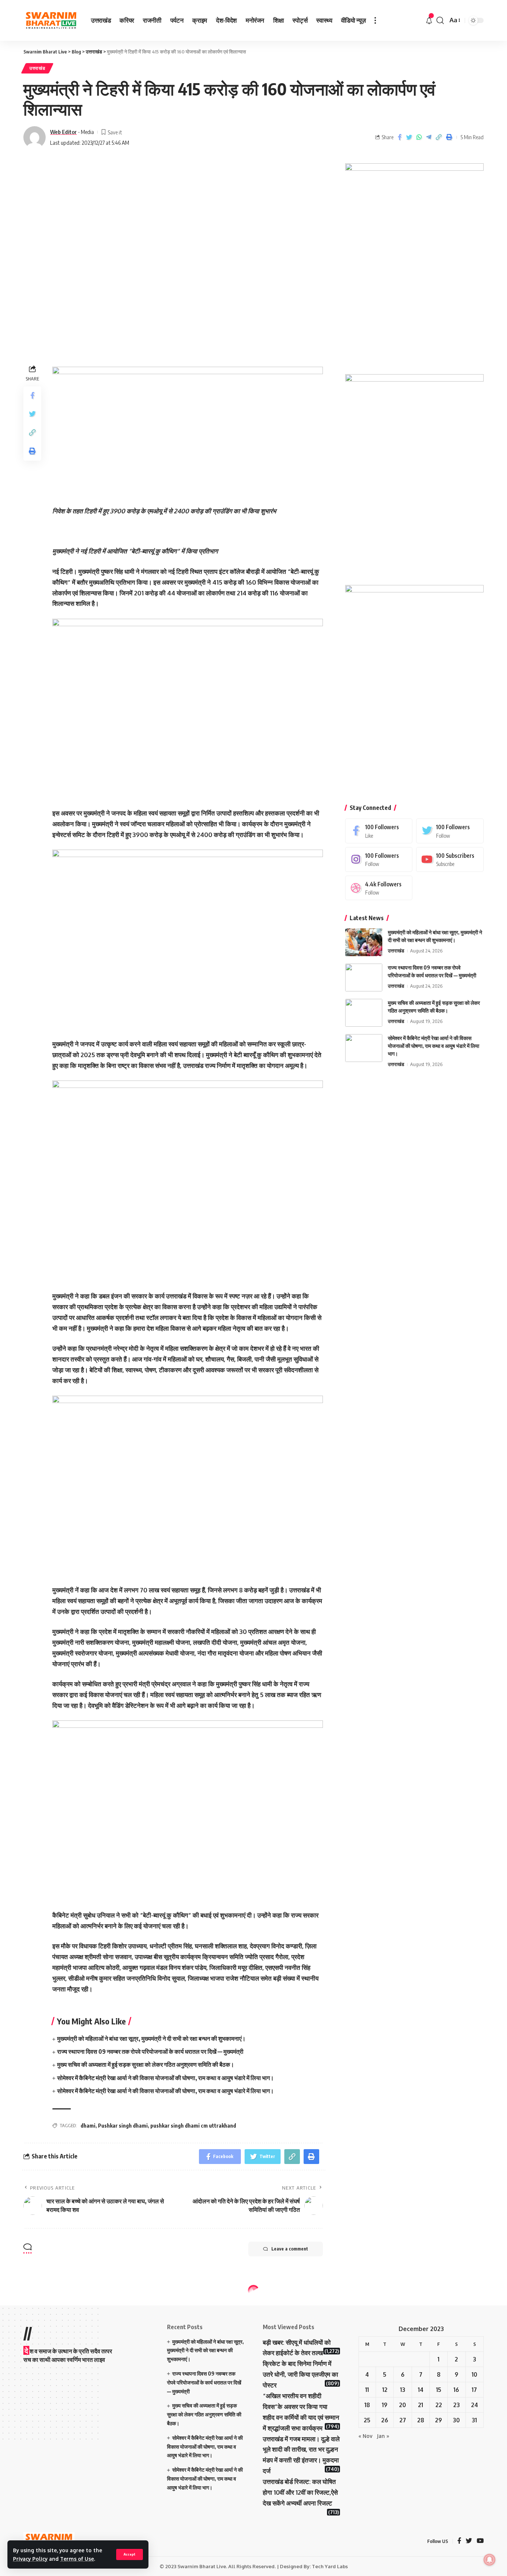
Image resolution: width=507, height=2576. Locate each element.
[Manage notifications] (490, 2560)
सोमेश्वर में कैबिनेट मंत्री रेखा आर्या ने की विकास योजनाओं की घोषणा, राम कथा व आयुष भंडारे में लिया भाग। (166, 2078)
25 (367, 2420)
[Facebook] (379, 831)
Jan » (383, 2436)
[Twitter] (450, 831)
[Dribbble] (379, 888)
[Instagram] (379, 859)
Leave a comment (290, 2249)
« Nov (365, 2436)
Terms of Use (77, 2559)
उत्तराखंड (37, 68)
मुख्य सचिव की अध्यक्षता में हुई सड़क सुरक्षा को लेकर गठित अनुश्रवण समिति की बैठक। (146, 2065)
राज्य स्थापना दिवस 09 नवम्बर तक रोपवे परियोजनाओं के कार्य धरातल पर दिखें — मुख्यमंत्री (150, 2052)
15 (439, 2390)
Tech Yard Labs (330, 2566)
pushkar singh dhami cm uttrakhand (193, 2126)
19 (385, 2405)
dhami (88, 2126)
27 (403, 2420)
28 (421, 2420)
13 (403, 2390)
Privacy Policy (30, 2559)
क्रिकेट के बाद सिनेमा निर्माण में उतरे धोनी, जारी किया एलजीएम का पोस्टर (300, 2374)
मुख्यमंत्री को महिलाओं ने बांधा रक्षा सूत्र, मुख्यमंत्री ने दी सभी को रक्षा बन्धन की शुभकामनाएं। (151, 2039)
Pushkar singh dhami (123, 2126)
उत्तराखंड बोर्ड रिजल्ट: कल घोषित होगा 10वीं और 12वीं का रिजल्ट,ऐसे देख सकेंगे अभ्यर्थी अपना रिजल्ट (300, 2492)
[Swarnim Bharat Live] (51, 21)
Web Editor (63, 132)
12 (385, 2390)
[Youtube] (450, 859)
